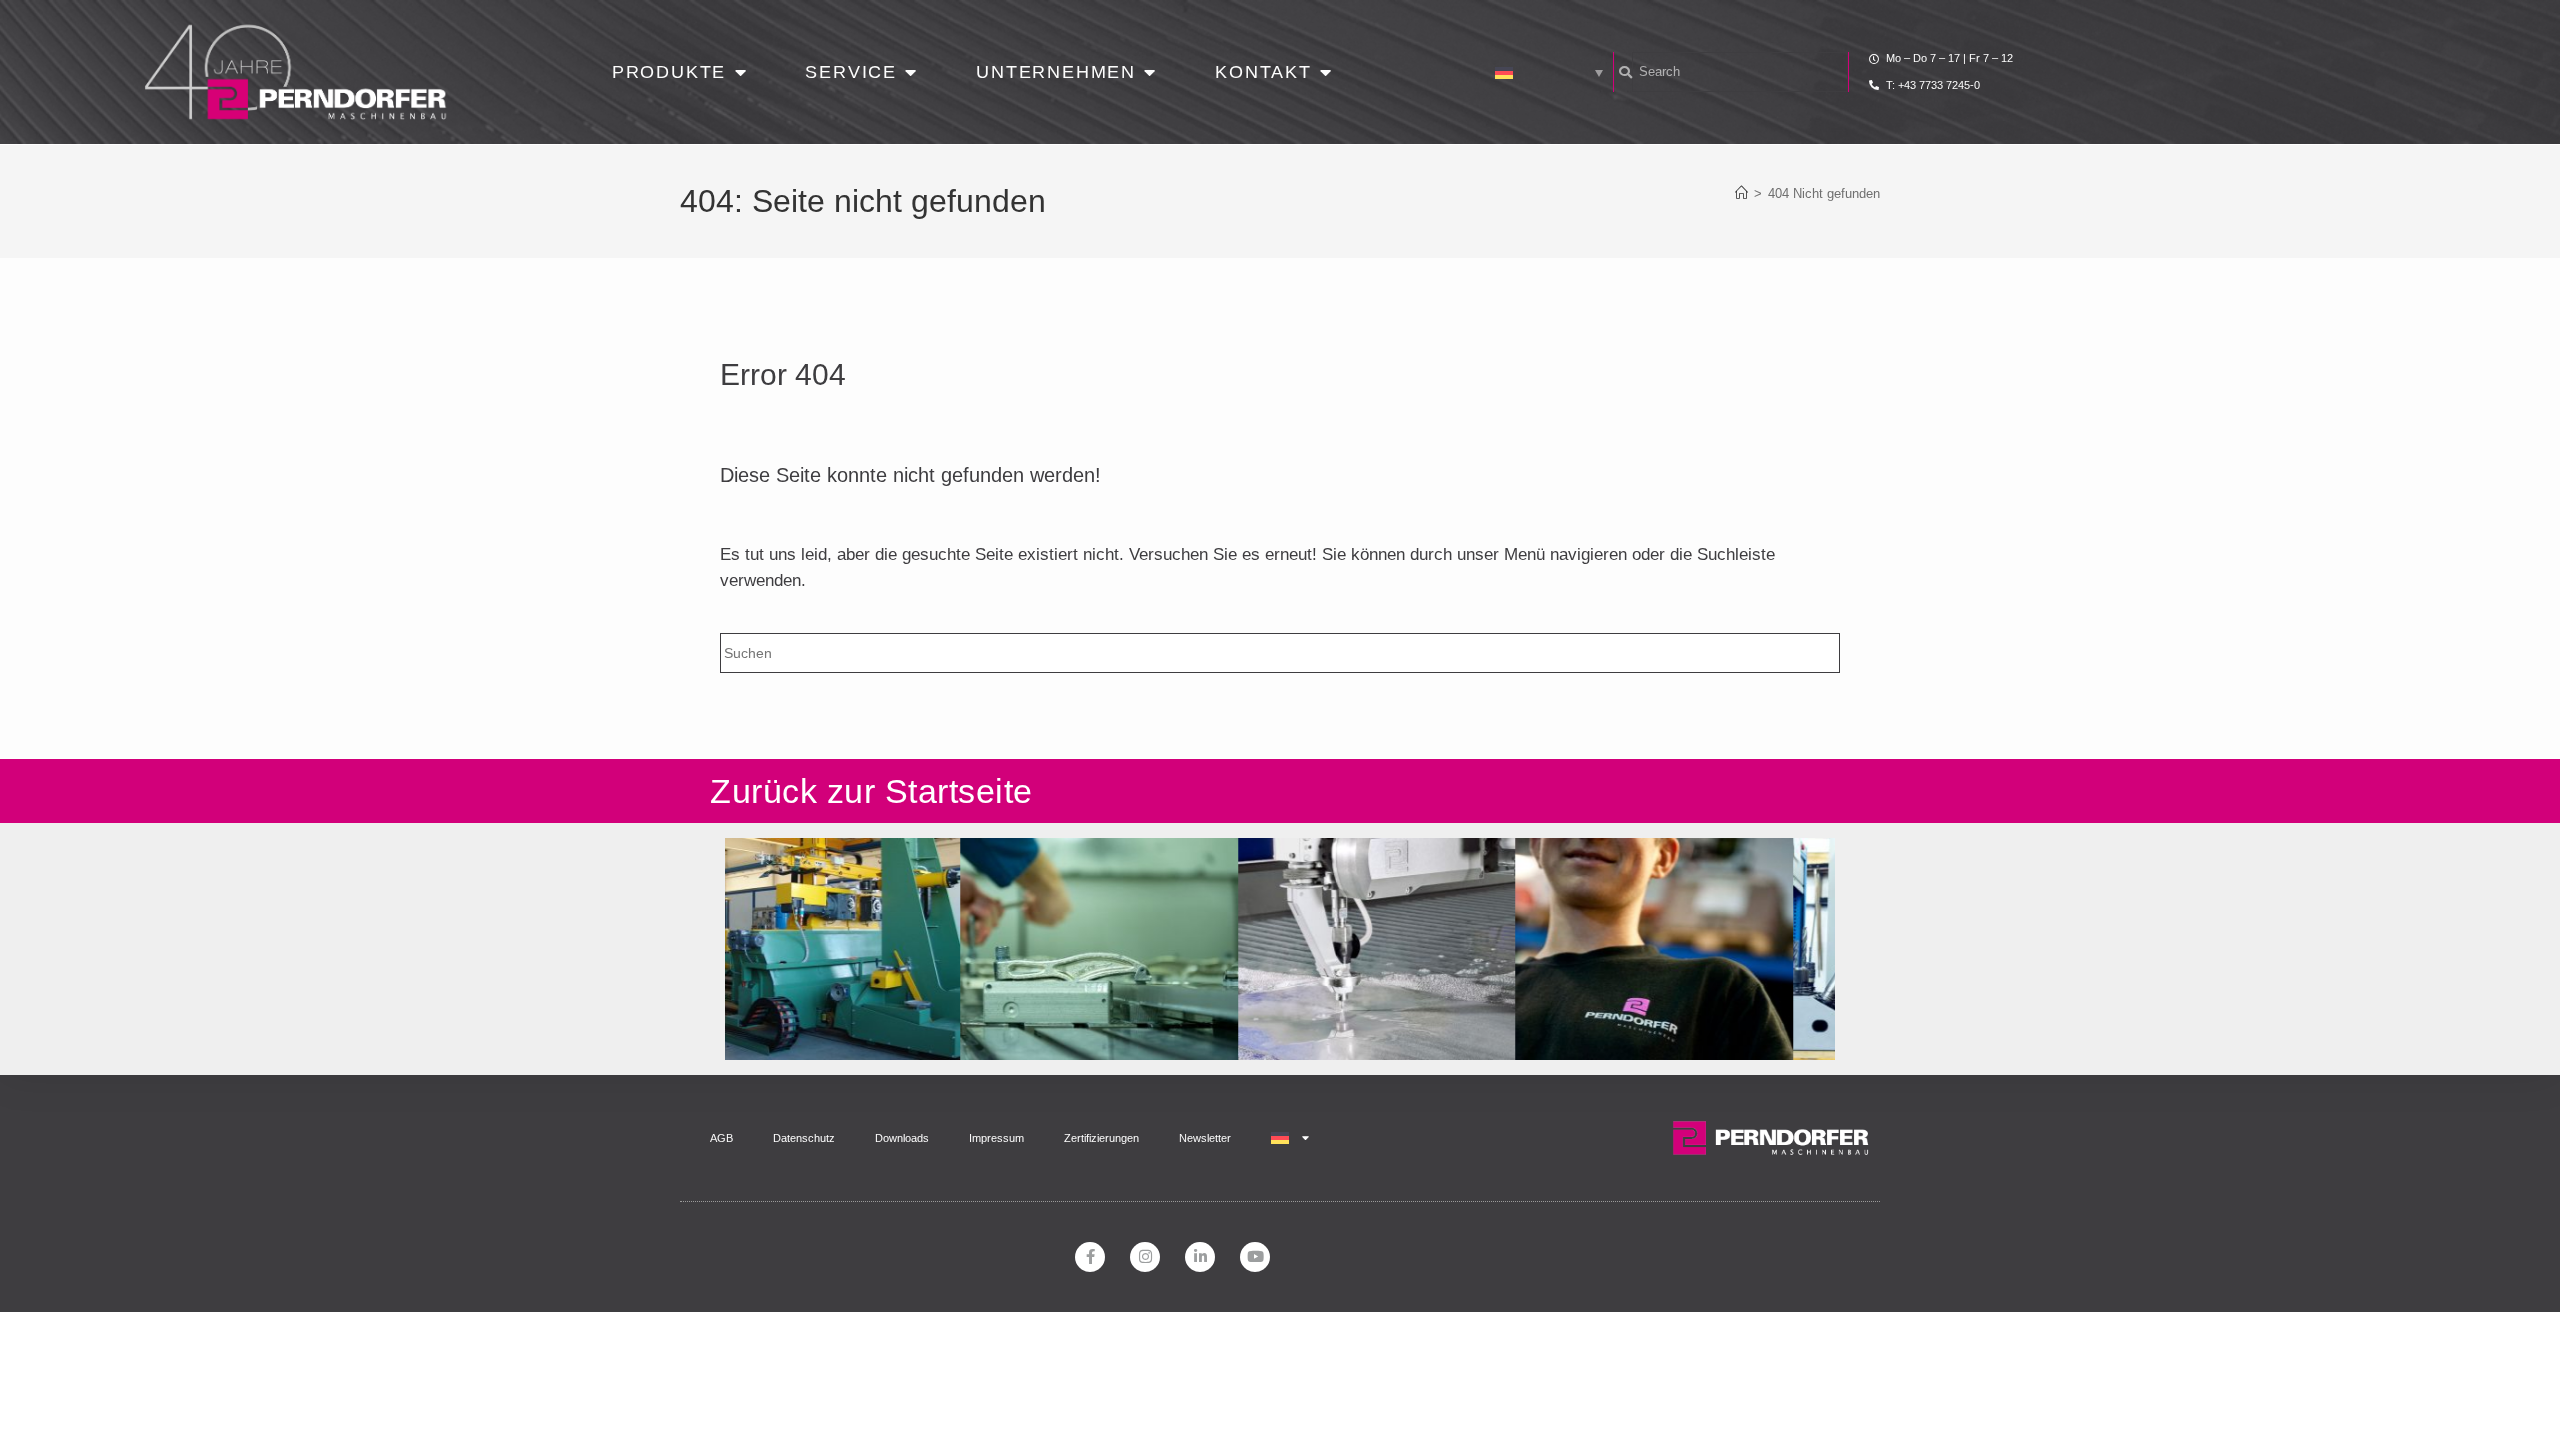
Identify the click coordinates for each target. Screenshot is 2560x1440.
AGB (721, 1138)
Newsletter (1205, 1138)
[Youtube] (1255, 1257)
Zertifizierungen (1101, 1138)
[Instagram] (1145, 1257)
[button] (1549, 72)
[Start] (1741, 193)
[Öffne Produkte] (740, 72)
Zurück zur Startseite (871, 791)
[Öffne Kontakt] (1326, 72)
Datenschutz (804, 1138)
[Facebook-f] (1090, 1257)
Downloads (902, 1138)
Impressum (996, 1138)
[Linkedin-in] (1200, 1257)
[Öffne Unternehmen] (1150, 72)
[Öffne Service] (911, 72)
